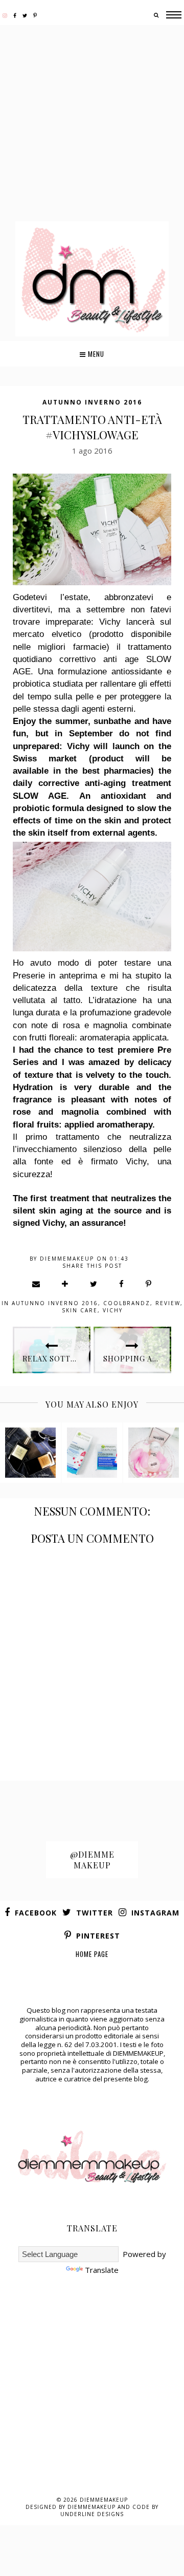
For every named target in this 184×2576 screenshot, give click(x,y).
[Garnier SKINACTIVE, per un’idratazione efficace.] (92, 1453)
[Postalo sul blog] (65, 1284)
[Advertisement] (92, 124)
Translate (102, 2270)
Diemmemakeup (104, 2500)
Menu (95, 354)
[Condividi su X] (94, 1284)
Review (168, 1303)
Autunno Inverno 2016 (92, 402)
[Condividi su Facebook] (122, 1284)
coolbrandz (127, 1303)
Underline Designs (92, 2514)
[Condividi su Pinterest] (149, 1284)
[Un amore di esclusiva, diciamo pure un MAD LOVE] (154, 1453)
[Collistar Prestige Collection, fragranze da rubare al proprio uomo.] (30, 1453)
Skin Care (80, 1310)
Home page (92, 1954)
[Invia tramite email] (37, 1284)
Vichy (113, 1310)
